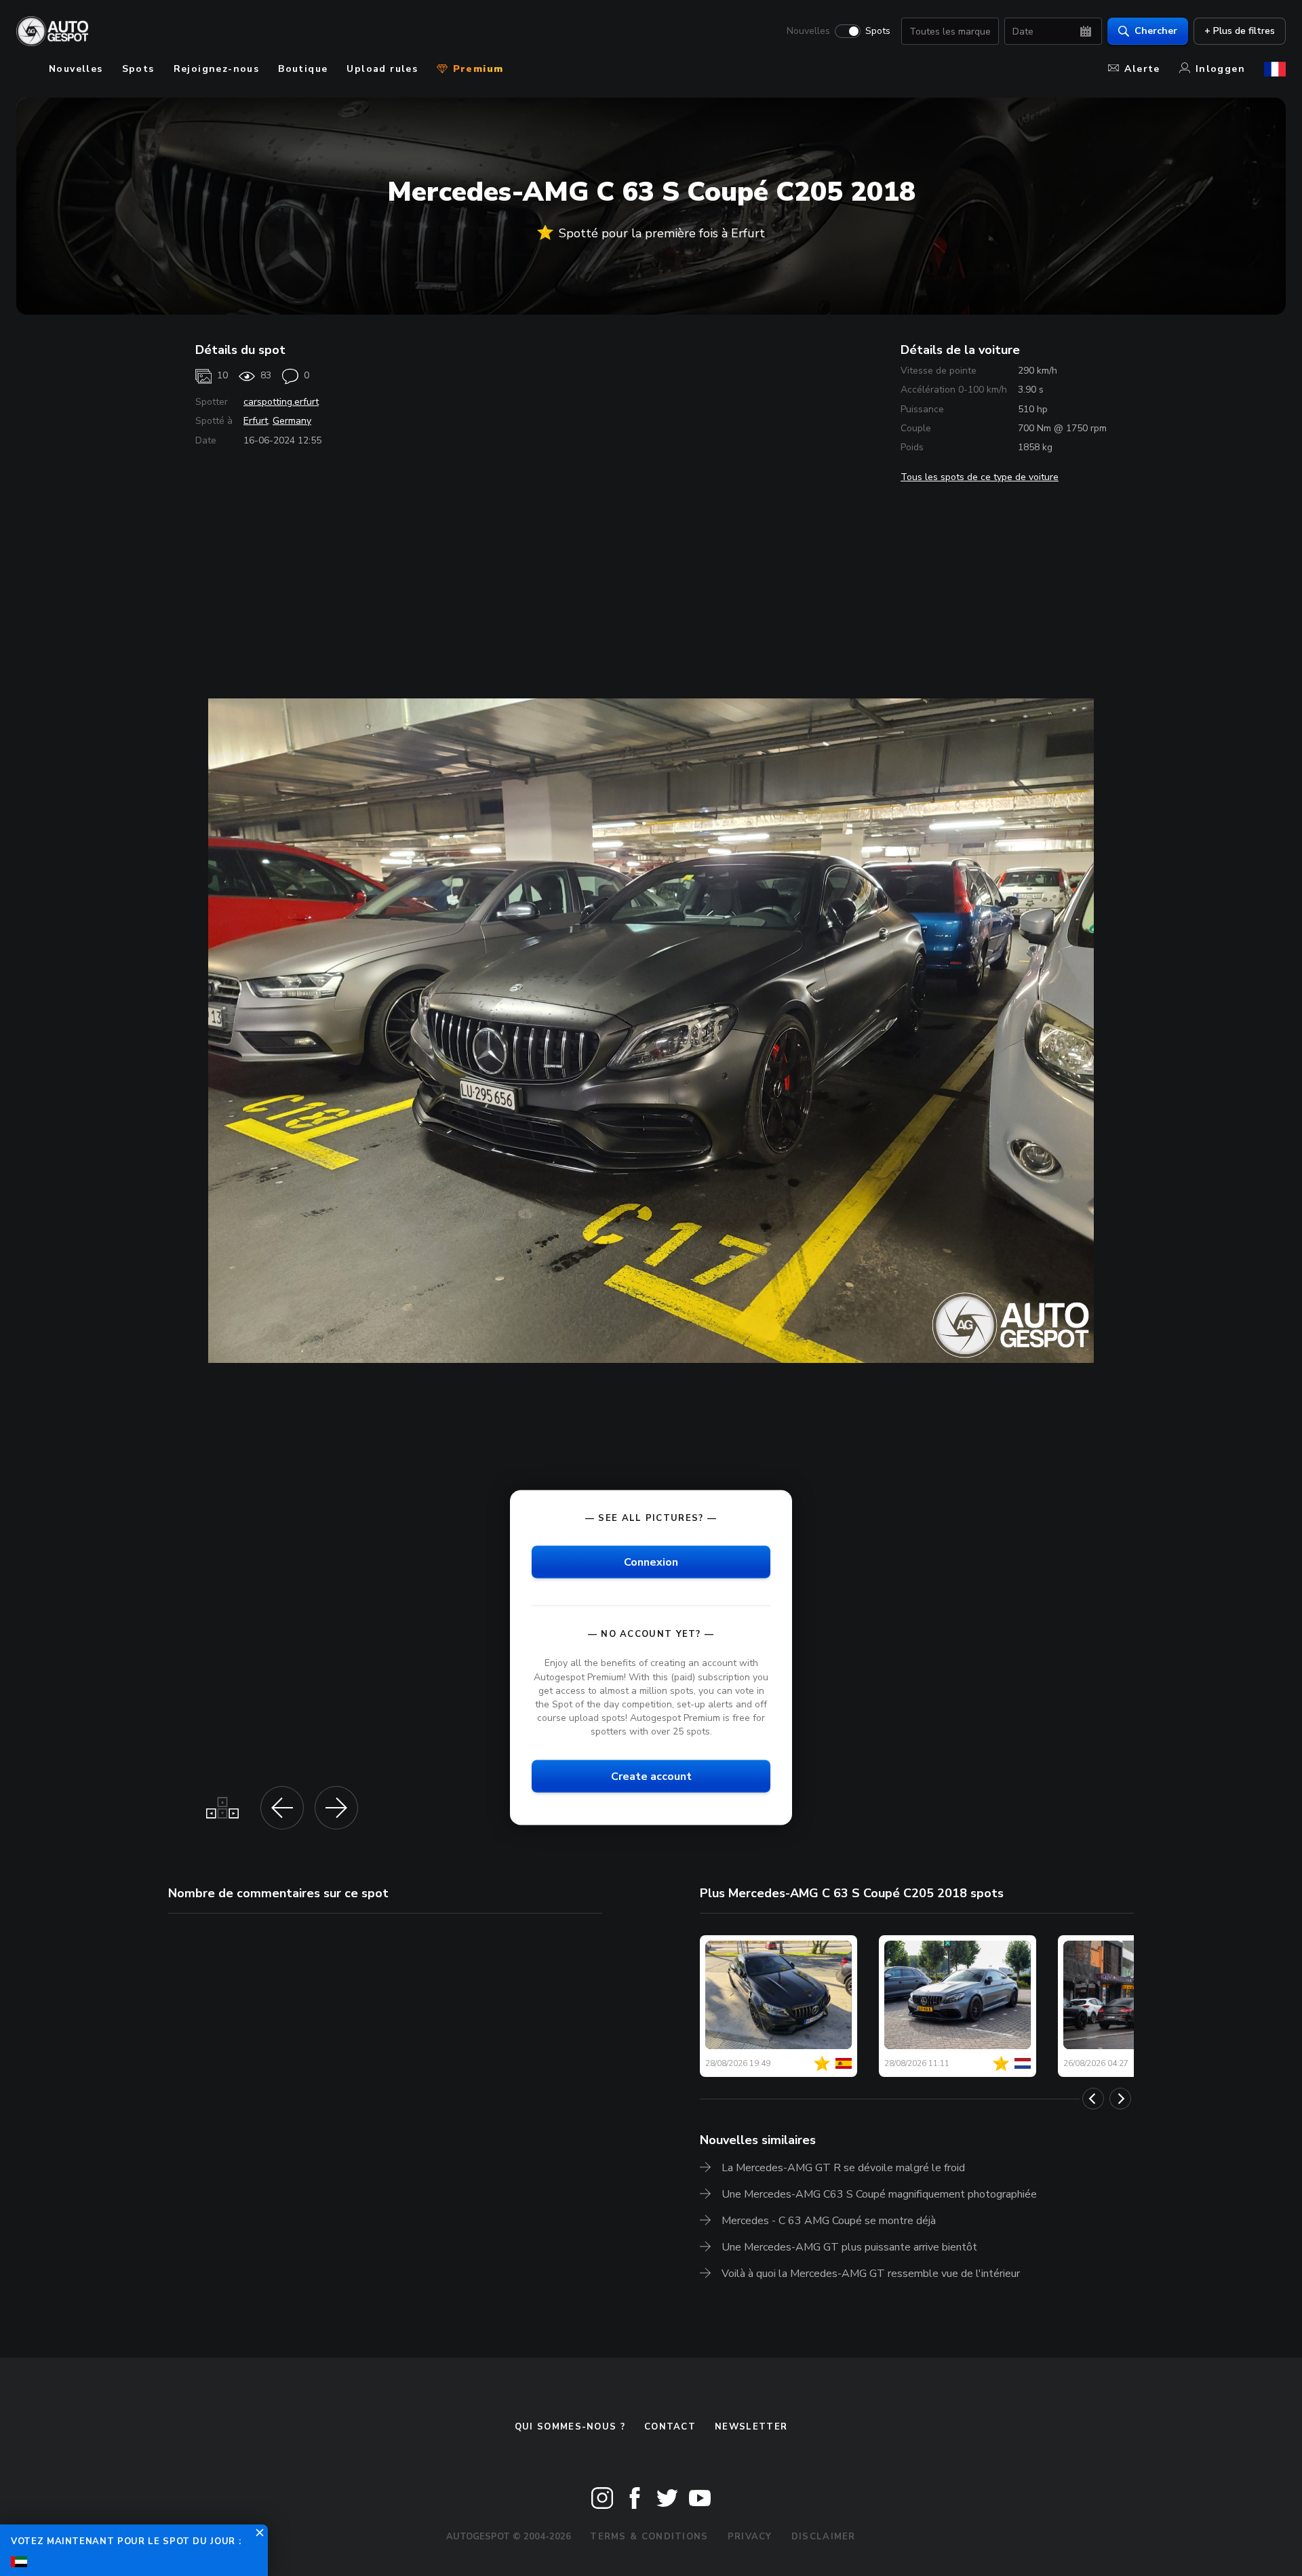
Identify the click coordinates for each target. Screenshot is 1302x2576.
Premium (476, 69)
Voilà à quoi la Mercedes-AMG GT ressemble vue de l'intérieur (871, 2274)
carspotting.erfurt (281, 402)
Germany (292, 421)
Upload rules (382, 69)
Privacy (750, 2537)
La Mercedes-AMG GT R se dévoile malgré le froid (843, 2168)
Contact (670, 2427)
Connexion (651, 1562)
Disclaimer (824, 2537)
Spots (878, 31)
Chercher (1156, 31)
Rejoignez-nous (217, 69)
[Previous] (1093, 2099)
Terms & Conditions (649, 2537)
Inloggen (1220, 69)
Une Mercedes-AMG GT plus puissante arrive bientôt (849, 2247)
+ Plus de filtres (1240, 31)
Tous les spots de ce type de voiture (980, 477)
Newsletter (751, 2427)
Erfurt (256, 421)
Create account (651, 1777)
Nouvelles (808, 31)
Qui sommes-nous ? (570, 2427)
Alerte (1142, 69)
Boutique (303, 69)
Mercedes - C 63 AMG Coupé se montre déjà (829, 2221)
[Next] (1120, 2099)
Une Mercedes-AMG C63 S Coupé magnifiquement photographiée (879, 2194)
